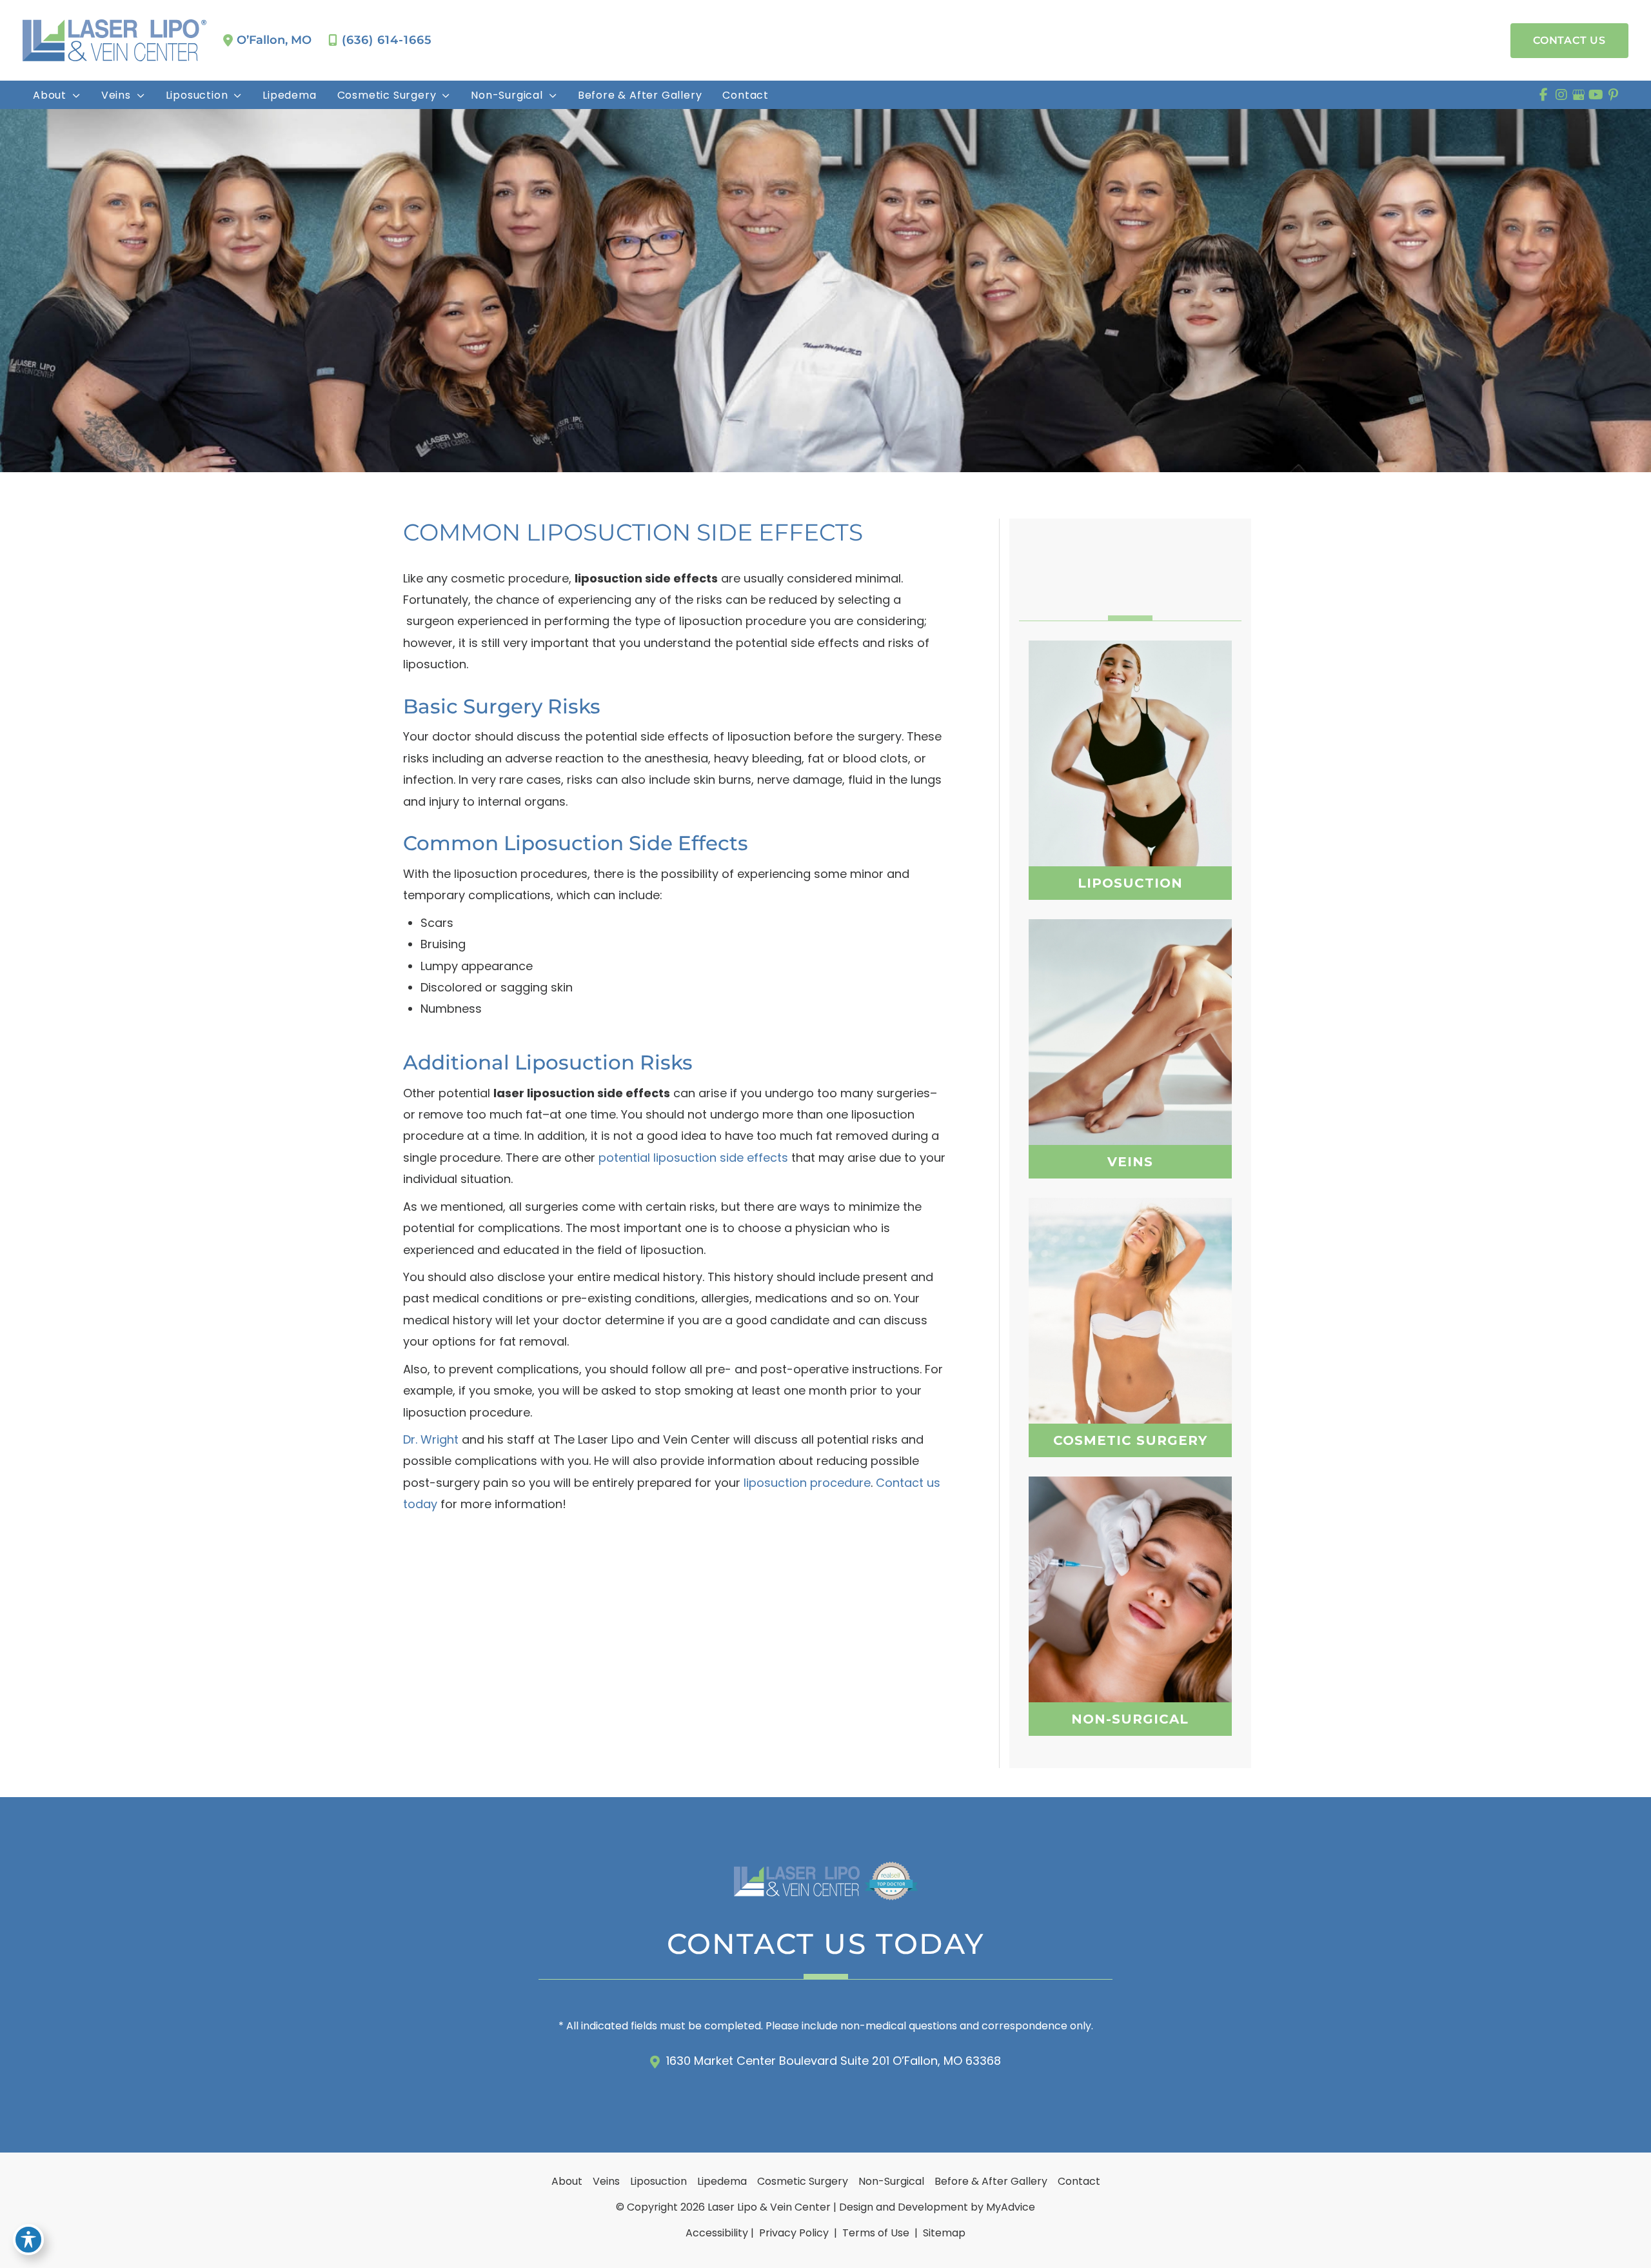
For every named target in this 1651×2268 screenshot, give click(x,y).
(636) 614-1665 (387, 40)
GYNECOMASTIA (1130, 1364)
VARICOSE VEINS (1130, 1011)
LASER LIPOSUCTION (1130, 774)
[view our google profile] (1578, 95)
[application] (74, 95)
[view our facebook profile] (1544, 95)
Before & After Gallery (991, 2181)
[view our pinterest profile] (1613, 95)
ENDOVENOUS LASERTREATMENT (1130, 1075)
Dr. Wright (431, 1439)
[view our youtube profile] (1596, 95)
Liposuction (658, 2181)
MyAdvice (1011, 2207)
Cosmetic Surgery (803, 2181)
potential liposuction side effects (693, 1158)
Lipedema (722, 2181)
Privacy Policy (794, 2233)
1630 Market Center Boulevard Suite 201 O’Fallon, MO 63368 (834, 2061)
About (567, 2181)
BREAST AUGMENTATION (1130, 1299)
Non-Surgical (891, 2181)
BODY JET (1130, 806)
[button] (1569, 41)
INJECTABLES (1130, 1578)
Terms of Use (876, 2233)
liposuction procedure (807, 1483)
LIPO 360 (1130, 742)
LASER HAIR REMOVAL (1130, 1642)
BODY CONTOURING (1130, 1610)
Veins (606, 2181)
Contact (1079, 2181)
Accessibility (717, 2233)
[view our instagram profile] (1561, 95)
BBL (1130, 1331)
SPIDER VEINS (1130, 1040)
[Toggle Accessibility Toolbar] (28, 2240)
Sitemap (943, 2233)
